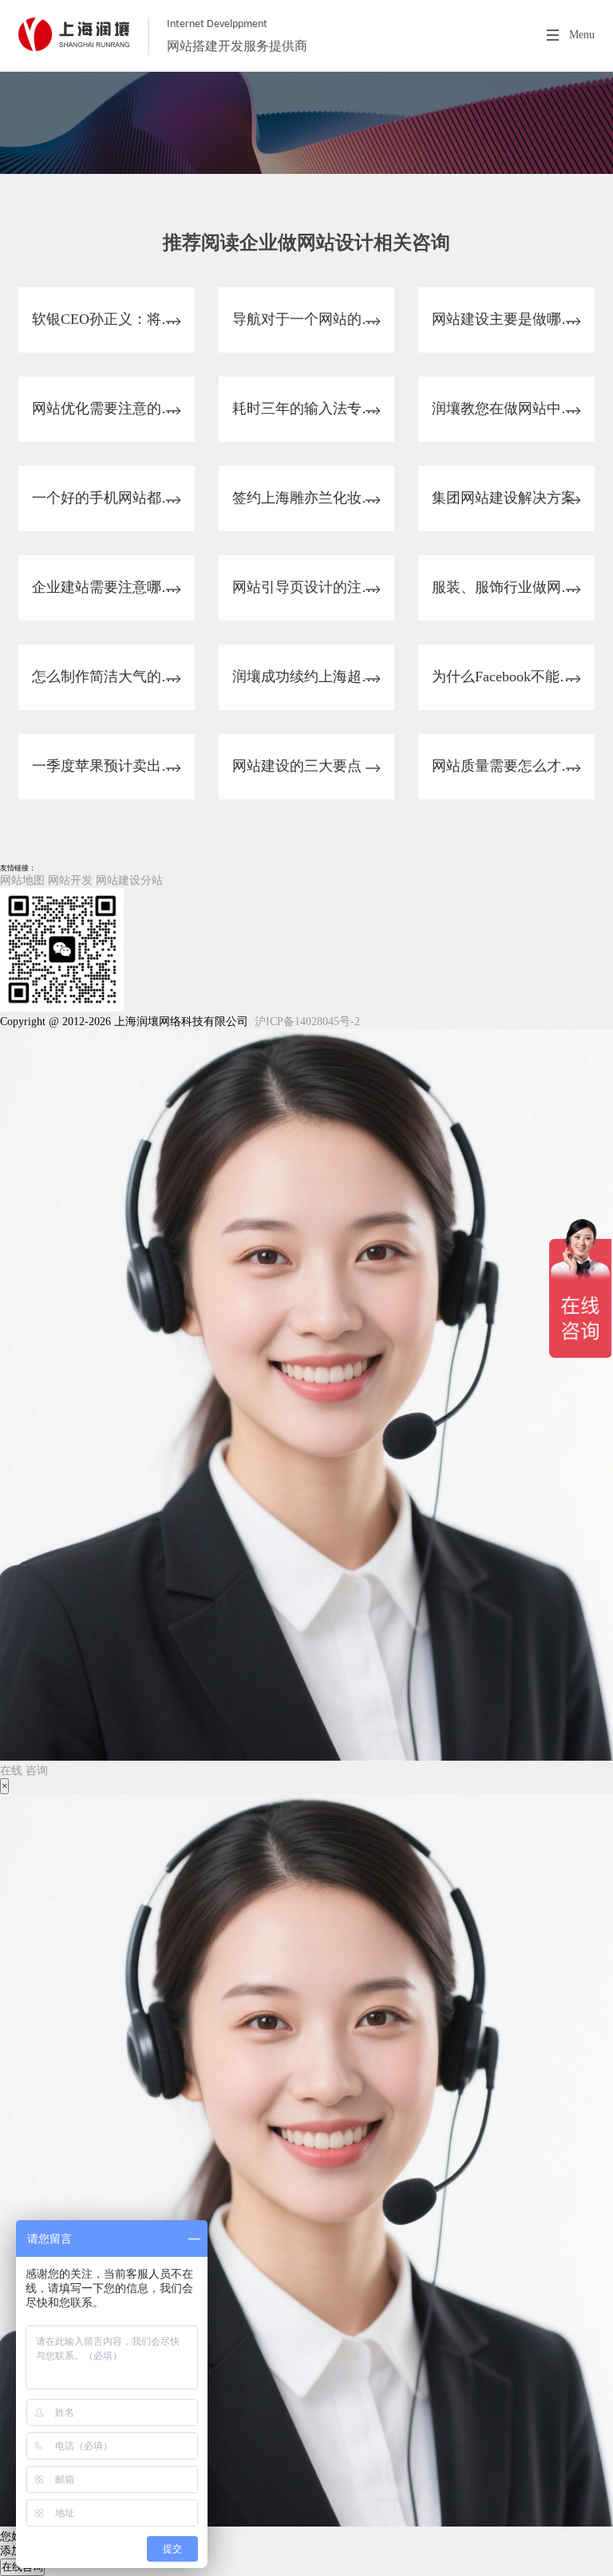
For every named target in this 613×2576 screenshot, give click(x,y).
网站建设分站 (129, 880)
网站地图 (22, 880)
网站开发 (70, 880)
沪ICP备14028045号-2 (307, 1022)
